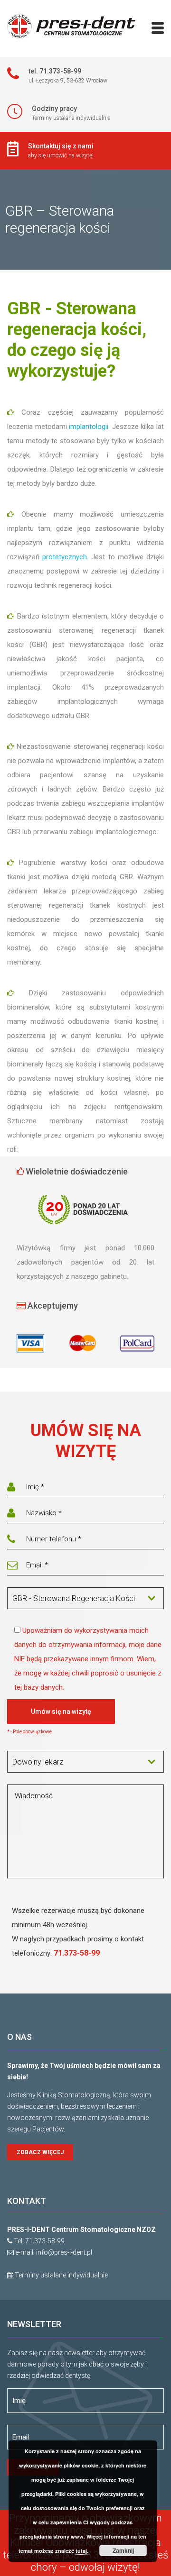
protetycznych (65, 557)
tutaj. (82, 2551)
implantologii (89, 427)
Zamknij (123, 2550)
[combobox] (85, 1598)
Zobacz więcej (40, 2152)
